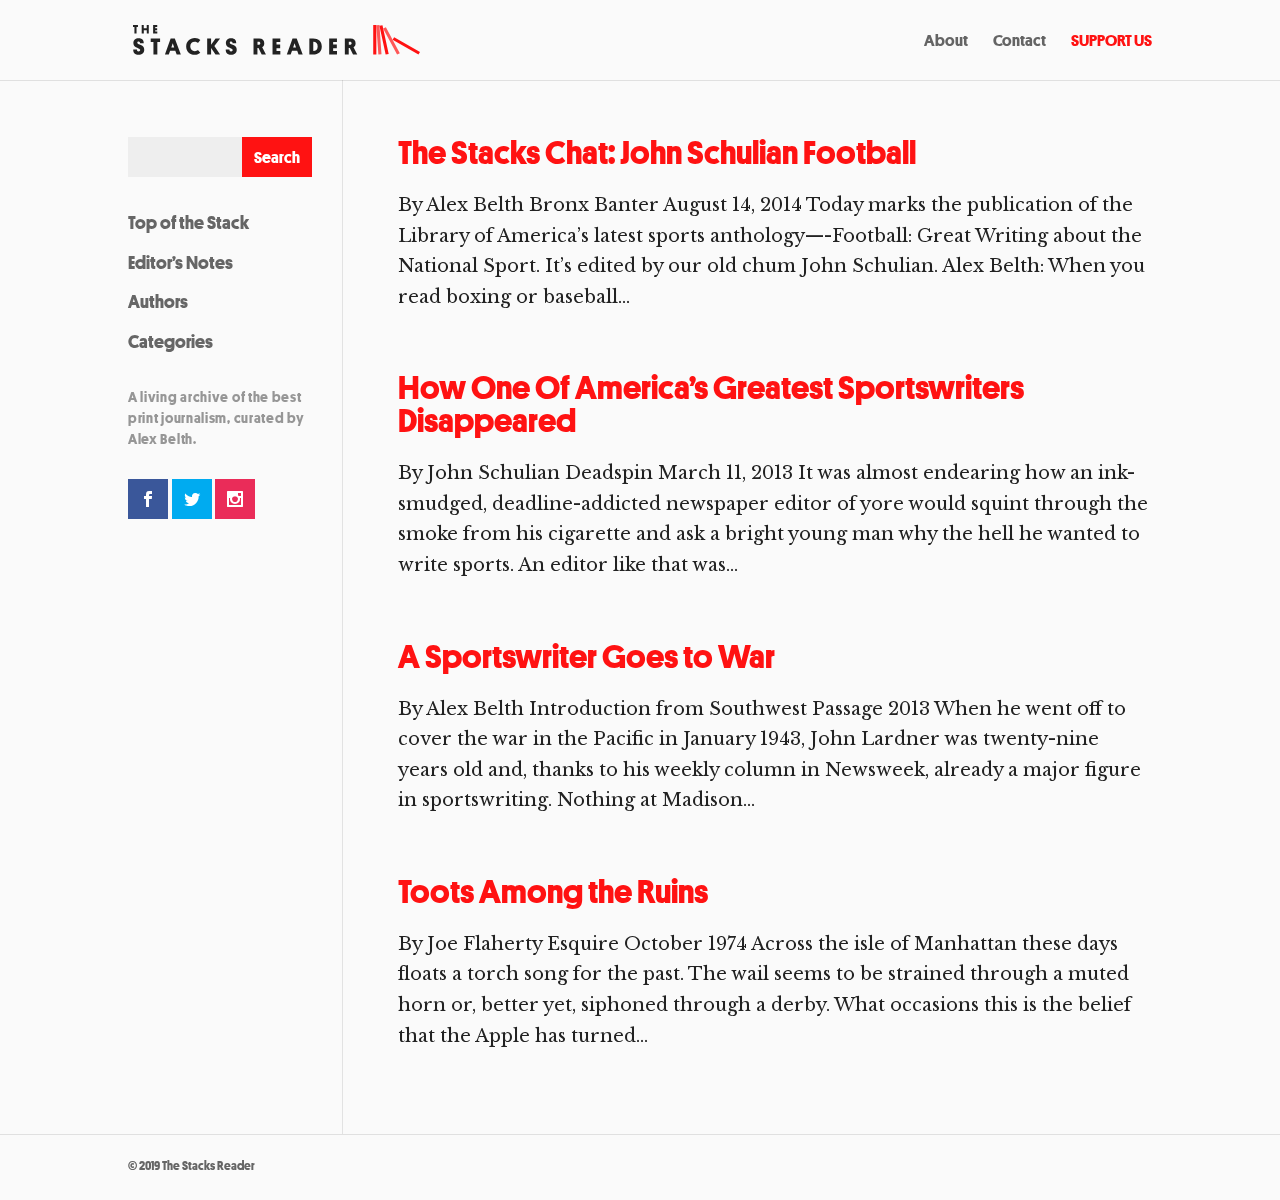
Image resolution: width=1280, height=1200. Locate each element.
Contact (1019, 42)
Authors (158, 301)
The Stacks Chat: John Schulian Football (657, 152)
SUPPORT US (1111, 42)
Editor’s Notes (180, 262)
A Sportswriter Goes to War (586, 656)
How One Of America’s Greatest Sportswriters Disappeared (711, 404)
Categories (170, 341)
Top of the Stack (188, 222)
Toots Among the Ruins (553, 891)
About (946, 42)
